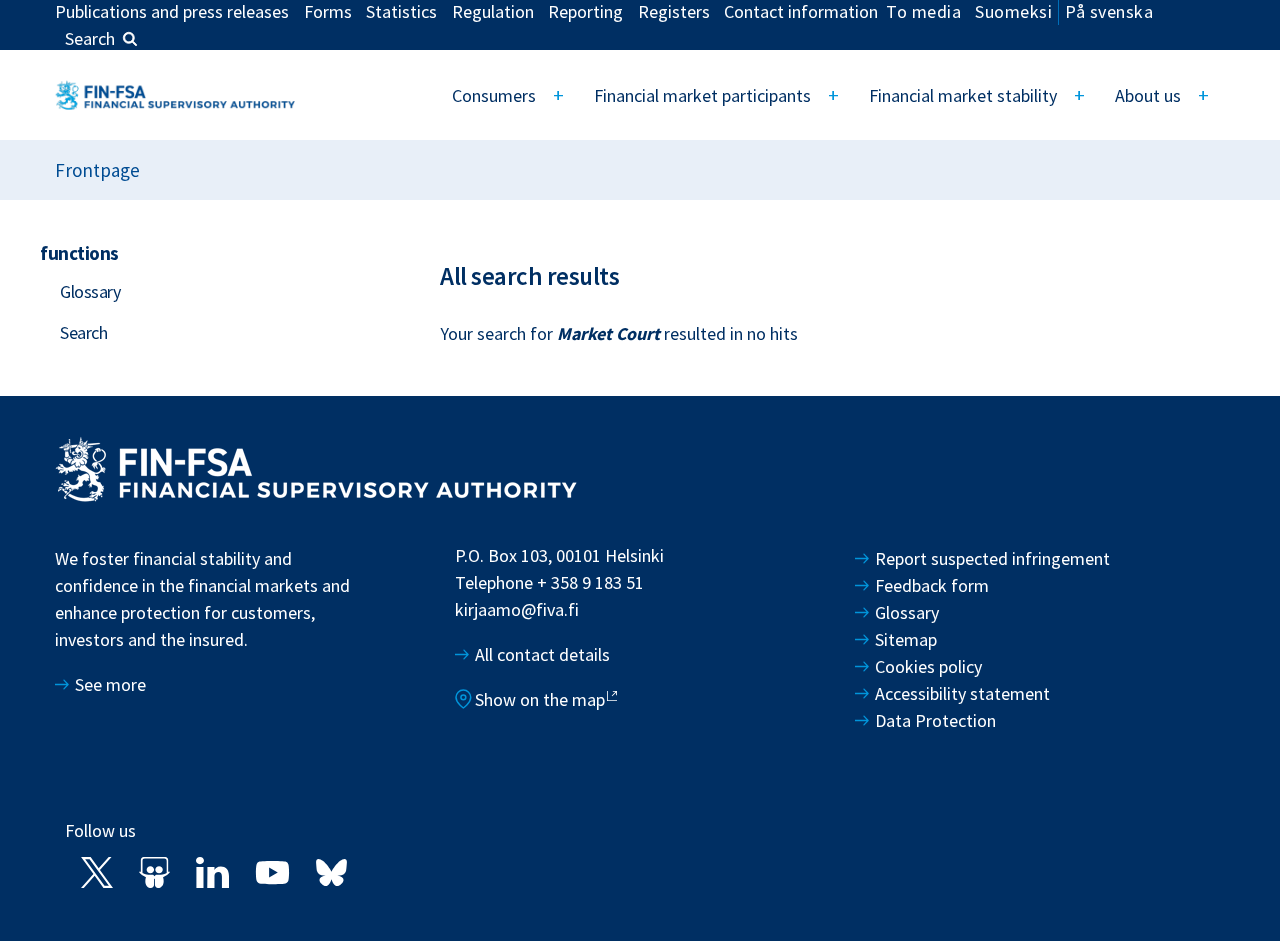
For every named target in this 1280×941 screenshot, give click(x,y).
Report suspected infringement (994, 558)
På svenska (1109, 11)
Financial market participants (702, 95)
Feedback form (932, 585)
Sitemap (906, 639)
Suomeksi (1013, 11)
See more (110, 684)
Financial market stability (963, 95)
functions (79, 253)
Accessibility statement (962, 693)
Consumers (494, 95)
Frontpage (97, 170)
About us (1148, 95)
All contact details (542, 654)
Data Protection (935, 720)
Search (90, 38)
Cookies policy (928, 666)
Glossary (90, 291)
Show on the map (540, 699)
